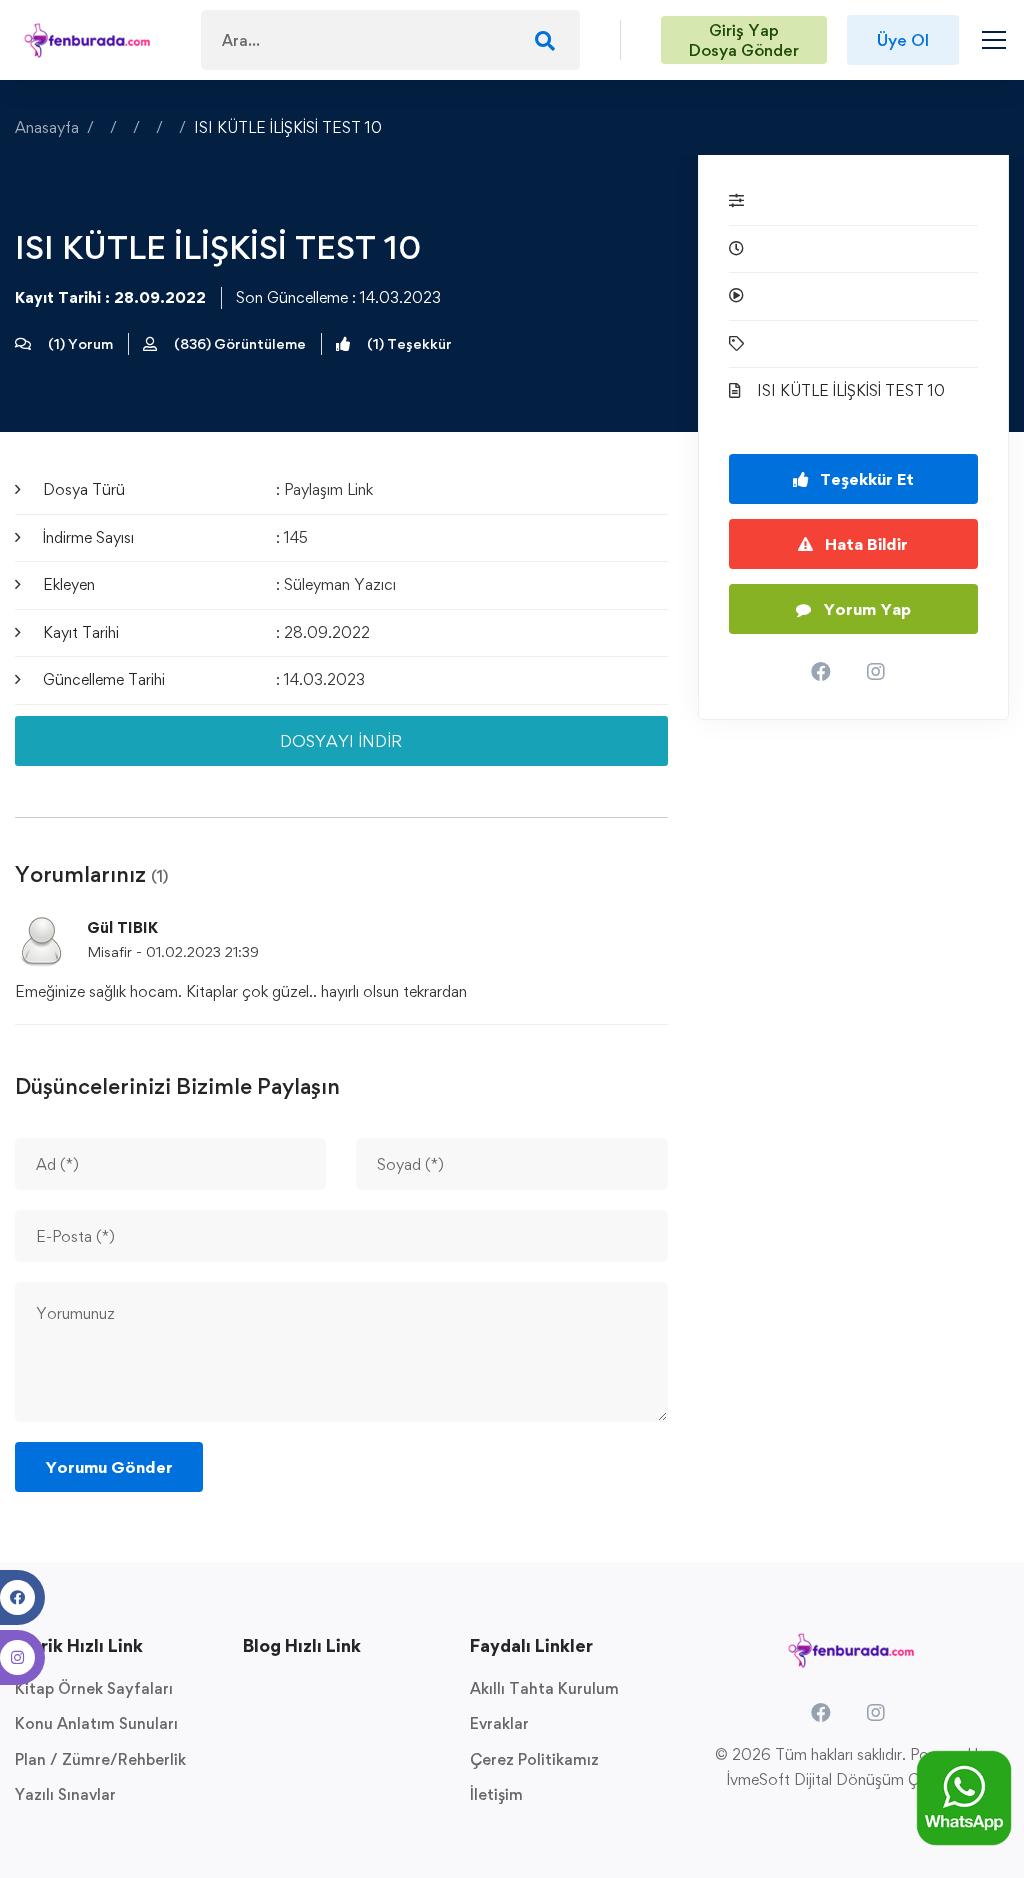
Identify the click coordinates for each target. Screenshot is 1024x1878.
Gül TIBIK (122, 928)
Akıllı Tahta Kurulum (544, 1688)
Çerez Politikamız (534, 1759)
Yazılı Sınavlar (65, 1794)
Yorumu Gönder (109, 1467)
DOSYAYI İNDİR (341, 741)
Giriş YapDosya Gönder (744, 40)
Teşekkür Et (865, 479)
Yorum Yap (865, 609)
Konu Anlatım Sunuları (96, 1723)
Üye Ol (903, 40)
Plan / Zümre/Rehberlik (100, 1759)
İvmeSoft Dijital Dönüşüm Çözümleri (853, 1779)
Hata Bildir (864, 544)
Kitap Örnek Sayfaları (94, 1688)
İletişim (496, 1794)
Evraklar (499, 1723)
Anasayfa (47, 127)
